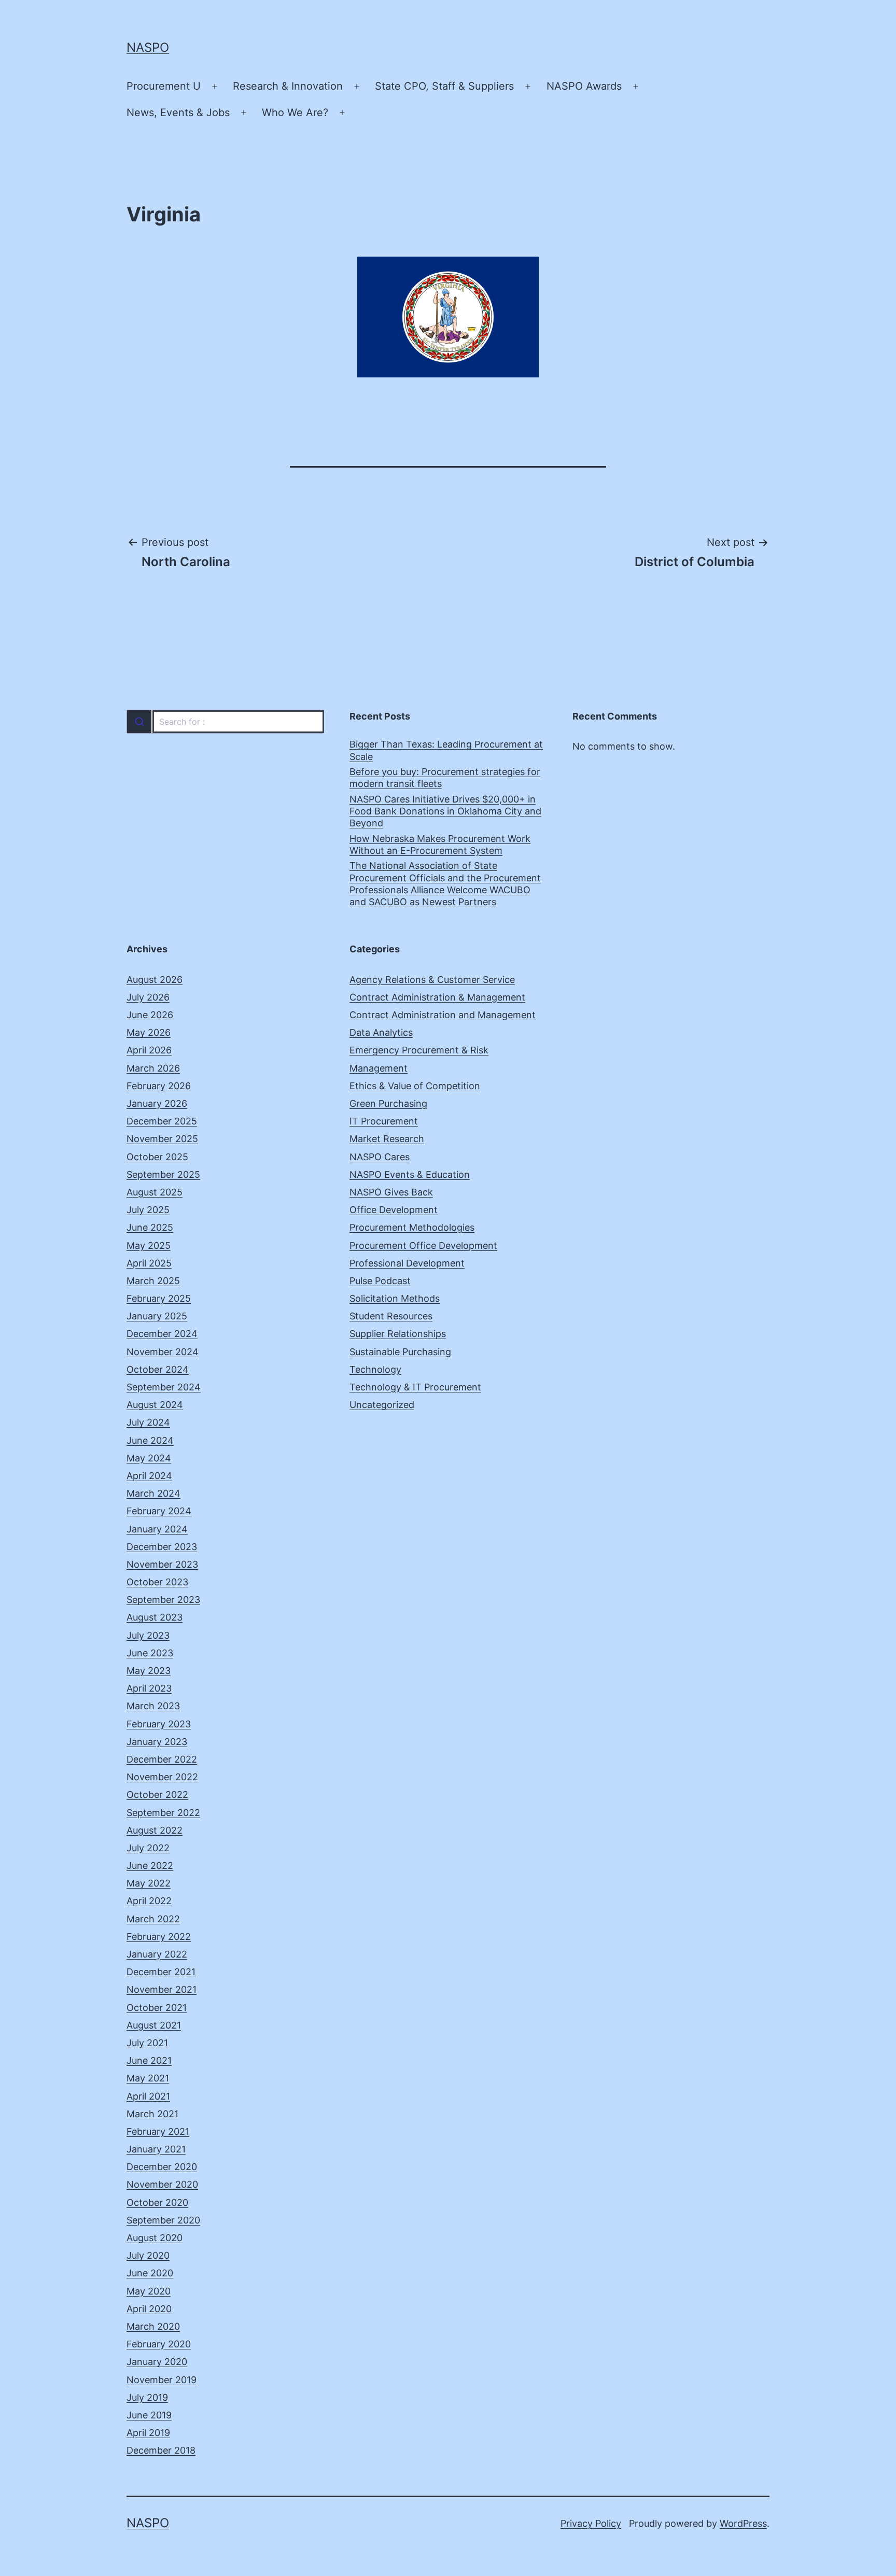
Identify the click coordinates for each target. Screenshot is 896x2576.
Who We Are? (295, 112)
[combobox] (225, 722)
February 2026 (159, 1086)
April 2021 (148, 2096)
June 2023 (150, 1653)
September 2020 (163, 2220)
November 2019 (162, 2380)
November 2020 (162, 2184)
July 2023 (148, 1635)
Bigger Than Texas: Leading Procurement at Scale (446, 750)
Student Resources (391, 1316)
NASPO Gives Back (391, 1192)
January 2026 (157, 1103)
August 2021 (154, 2025)
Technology (375, 1369)
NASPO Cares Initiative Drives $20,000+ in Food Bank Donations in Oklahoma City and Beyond (445, 811)
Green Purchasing (388, 1103)
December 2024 (162, 1334)
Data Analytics (381, 1032)
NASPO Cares (380, 1157)
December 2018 (161, 2450)
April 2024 (149, 1476)
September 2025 (163, 1174)
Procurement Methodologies (412, 1227)
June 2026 (150, 1015)
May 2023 (149, 1671)
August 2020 (155, 2238)
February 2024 (159, 1511)
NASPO (148, 47)
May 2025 (149, 1245)
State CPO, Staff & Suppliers (444, 86)
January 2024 (157, 1529)
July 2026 (148, 997)
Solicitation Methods (395, 1298)
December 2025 (162, 1121)
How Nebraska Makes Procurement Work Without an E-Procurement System (440, 844)
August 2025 (155, 1192)
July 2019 (147, 2397)
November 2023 (162, 1564)
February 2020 (159, 2344)
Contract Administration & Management (437, 997)
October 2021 (157, 2008)
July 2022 (148, 1848)
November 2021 (162, 1989)
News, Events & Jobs (178, 112)
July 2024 (148, 1422)
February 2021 (158, 2131)
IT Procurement (384, 1121)
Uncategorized (382, 1405)
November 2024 (163, 1352)
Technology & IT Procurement (415, 1387)
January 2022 (157, 1954)
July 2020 (148, 2255)
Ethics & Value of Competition (415, 1086)
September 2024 (164, 1387)
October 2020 (157, 2202)
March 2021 (152, 2114)
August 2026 (155, 980)
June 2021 (149, 2060)
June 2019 (149, 2415)
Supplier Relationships (398, 1334)
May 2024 (149, 1458)
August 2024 (155, 1405)
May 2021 (148, 2078)
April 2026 (149, 1050)
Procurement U (164, 86)
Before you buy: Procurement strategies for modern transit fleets (445, 778)
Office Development (394, 1210)
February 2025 (159, 1298)
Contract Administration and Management (443, 1015)
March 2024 (153, 1493)
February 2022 (159, 1937)
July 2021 (147, 2043)
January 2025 (157, 1316)
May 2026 (149, 1032)
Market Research (387, 1139)
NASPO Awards (584, 86)
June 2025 (150, 1227)
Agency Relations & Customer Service (432, 980)
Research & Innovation (288, 86)
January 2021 (156, 2149)
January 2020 (157, 2362)
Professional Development (407, 1263)
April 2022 (149, 1901)
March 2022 (153, 1919)
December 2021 (161, 1972)
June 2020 (150, 2273)
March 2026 (153, 1068)
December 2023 (162, 1547)
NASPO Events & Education (410, 1174)
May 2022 (149, 1883)
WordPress (743, 2523)
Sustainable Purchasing (400, 1352)
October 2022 (157, 1794)
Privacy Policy (591, 2523)
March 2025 (153, 1281)
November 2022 (162, 1777)
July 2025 (148, 1210)
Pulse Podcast (380, 1281)
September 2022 (163, 1813)
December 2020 (162, 2167)
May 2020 (149, 2291)
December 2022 (162, 1759)
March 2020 (153, 2326)
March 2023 (153, 1706)
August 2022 (155, 1830)
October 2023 (157, 1582)
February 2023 (159, 1724)
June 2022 (150, 1866)
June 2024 (150, 1440)
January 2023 (157, 1742)
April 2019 (148, 2433)
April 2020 (149, 2309)
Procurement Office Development (423, 1245)
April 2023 (149, 1688)
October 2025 (157, 1157)
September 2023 (163, 1600)
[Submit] (139, 722)
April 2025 (149, 1263)
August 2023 (155, 1617)
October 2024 (158, 1369)
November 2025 (162, 1139)
